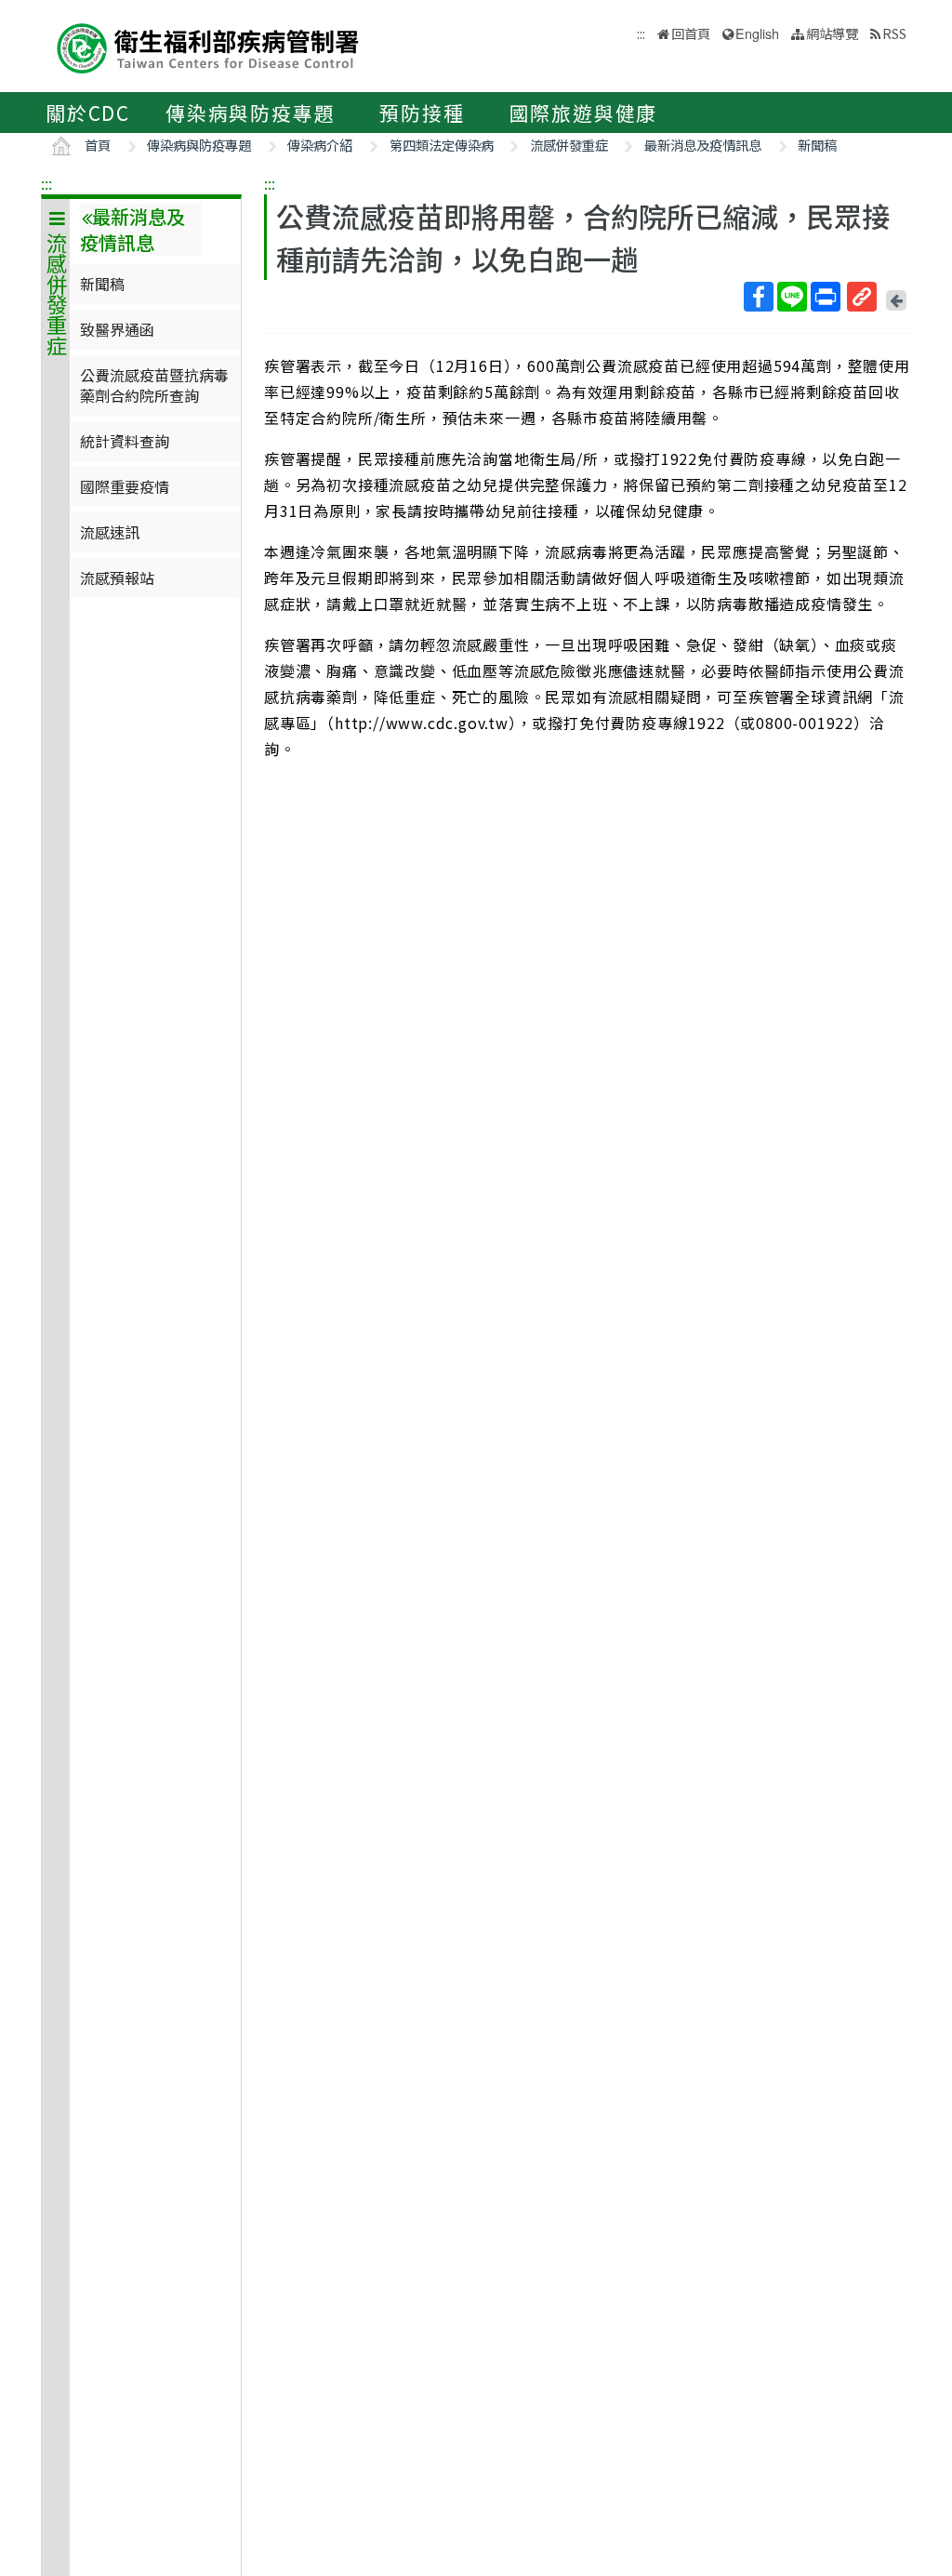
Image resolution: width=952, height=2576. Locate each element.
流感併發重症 (569, 145)
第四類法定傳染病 (442, 145)
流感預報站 (117, 578)
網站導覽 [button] (832, 33)
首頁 (98, 145)
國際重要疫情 (125, 486)
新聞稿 (817, 145)
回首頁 (691, 33)
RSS (894, 33)
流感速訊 (110, 532)
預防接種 (422, 113)
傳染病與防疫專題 (250, 113)
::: (46, 183)
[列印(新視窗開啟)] (826, 297)
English (757, 33)
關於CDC (88, 113)
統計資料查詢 (125, 441)
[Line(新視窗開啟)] (792, 297)
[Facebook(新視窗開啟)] (759, 297)
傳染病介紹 (320, 145)
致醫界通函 (117, 329)
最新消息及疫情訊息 (703, 145)
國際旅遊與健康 (584, 113)
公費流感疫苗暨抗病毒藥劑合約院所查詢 (154, 385)
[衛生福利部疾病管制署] (208, 46)
